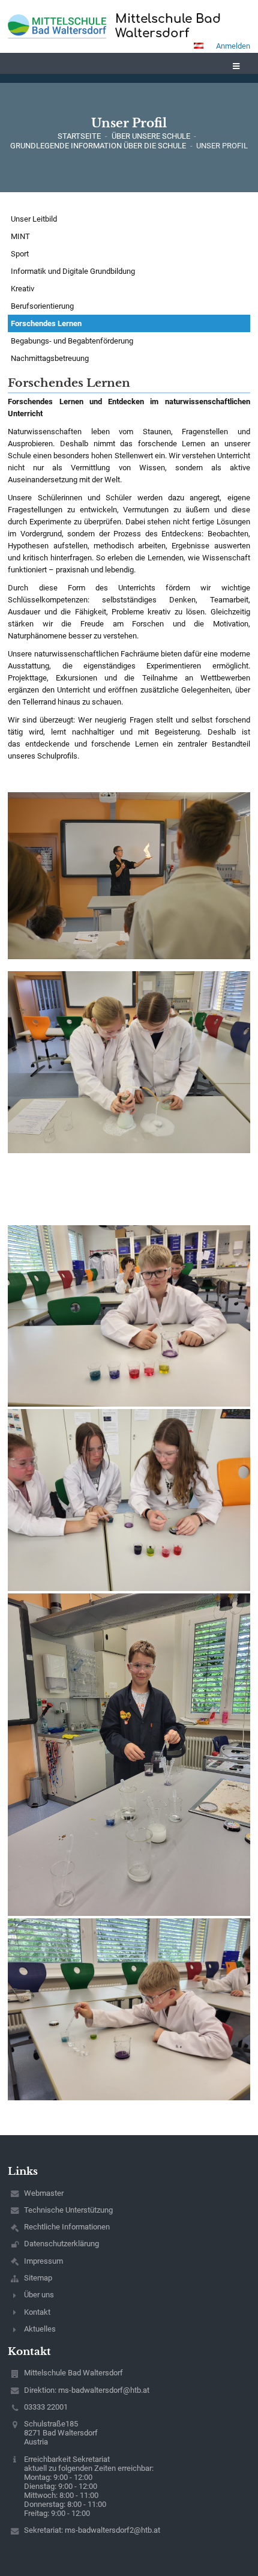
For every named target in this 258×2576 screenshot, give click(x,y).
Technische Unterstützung (68, 2210)
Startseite (79, 136)
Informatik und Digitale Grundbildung (73, 271)
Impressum (43, 2261)
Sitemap (38, 2278)
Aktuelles (40, 2329)
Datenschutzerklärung (61, 2244)
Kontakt (37, 2312)
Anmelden (233, 46)
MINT (20, 236)
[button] (199, 46)
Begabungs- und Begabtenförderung (72, 341)
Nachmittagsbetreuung (50, 358)
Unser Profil (222, 146)
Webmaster (44, 2193)
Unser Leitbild (34, 219)
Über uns (39, 2295)
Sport (20, 254)
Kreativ (22, 289)
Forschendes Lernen (46, 323)
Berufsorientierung (42, 306)
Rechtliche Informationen (67, 2227)
